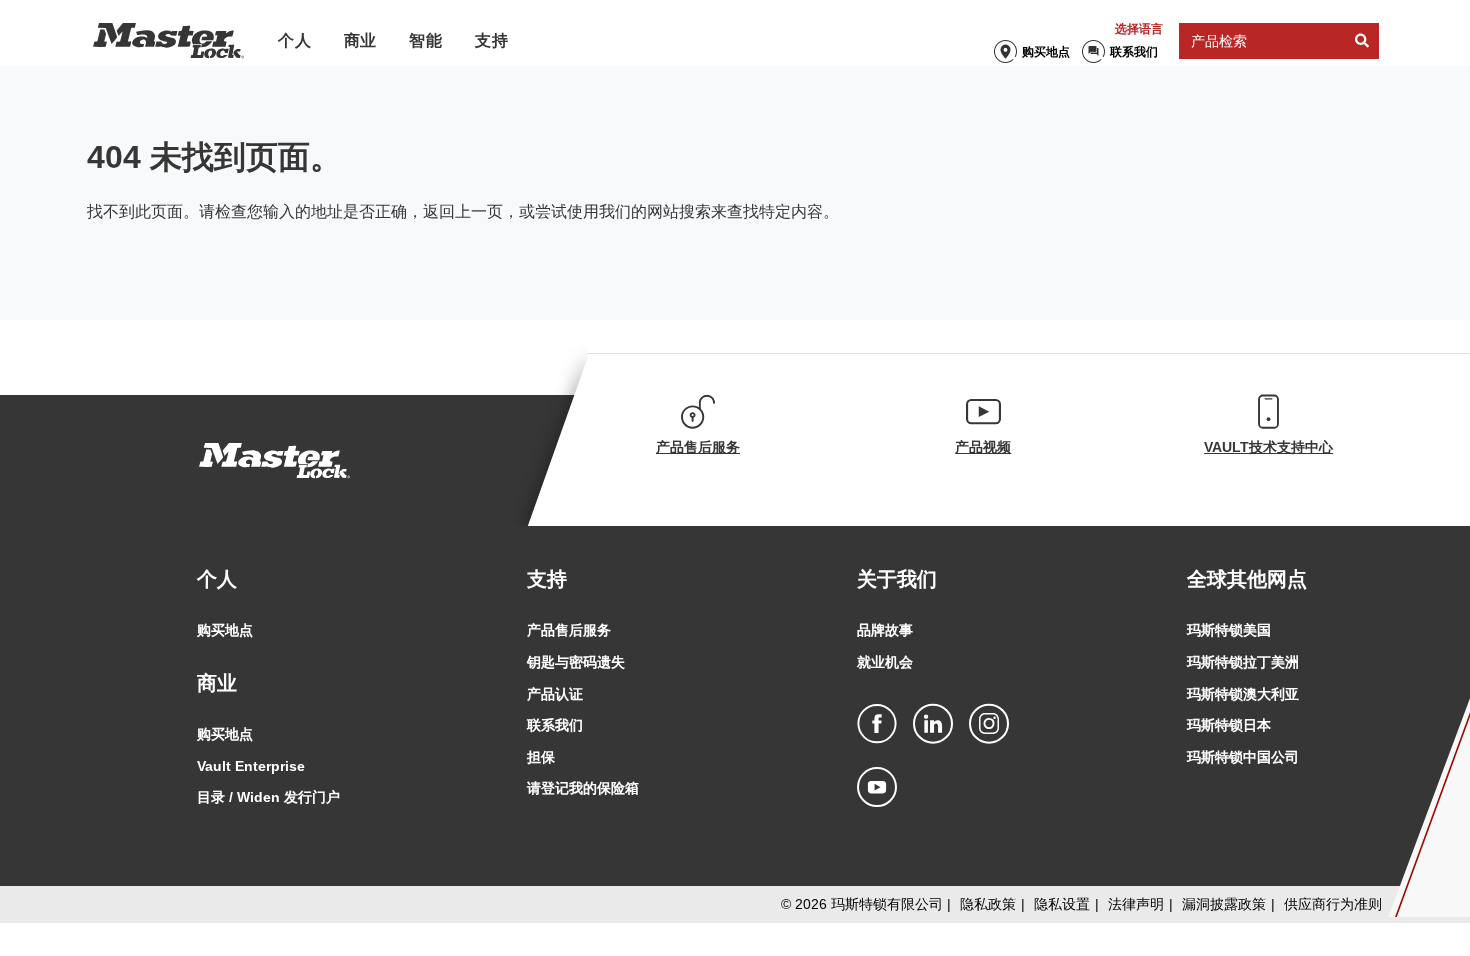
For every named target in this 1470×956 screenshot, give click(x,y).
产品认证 (555, 694)
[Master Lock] (168, 41)
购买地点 (1046, 52)
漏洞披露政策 (1224, 904)
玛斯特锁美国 (1229, 630)
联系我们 (1134, 52)
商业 (361, 40)
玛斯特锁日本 (1229, 725)
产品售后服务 (569, 630)
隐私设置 (1062, 904)
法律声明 (1136, 904)
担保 (541, 757)
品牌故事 (885, 630)
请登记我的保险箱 (583, 788)
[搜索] (1362, 41)
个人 (295, 40)
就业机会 (885, 662)
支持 (492, 40)
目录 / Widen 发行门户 (268, 797)
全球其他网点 (1247, 579)
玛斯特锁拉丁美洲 (1243, 662)
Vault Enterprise (251, 766)
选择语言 (1139, 29)
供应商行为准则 (1333, 904)
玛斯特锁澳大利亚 (1243, 694)
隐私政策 (988, 904)
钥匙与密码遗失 (576, 662)
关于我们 (897, 579)
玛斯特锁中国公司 (1243, 757)
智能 (426, 40)
